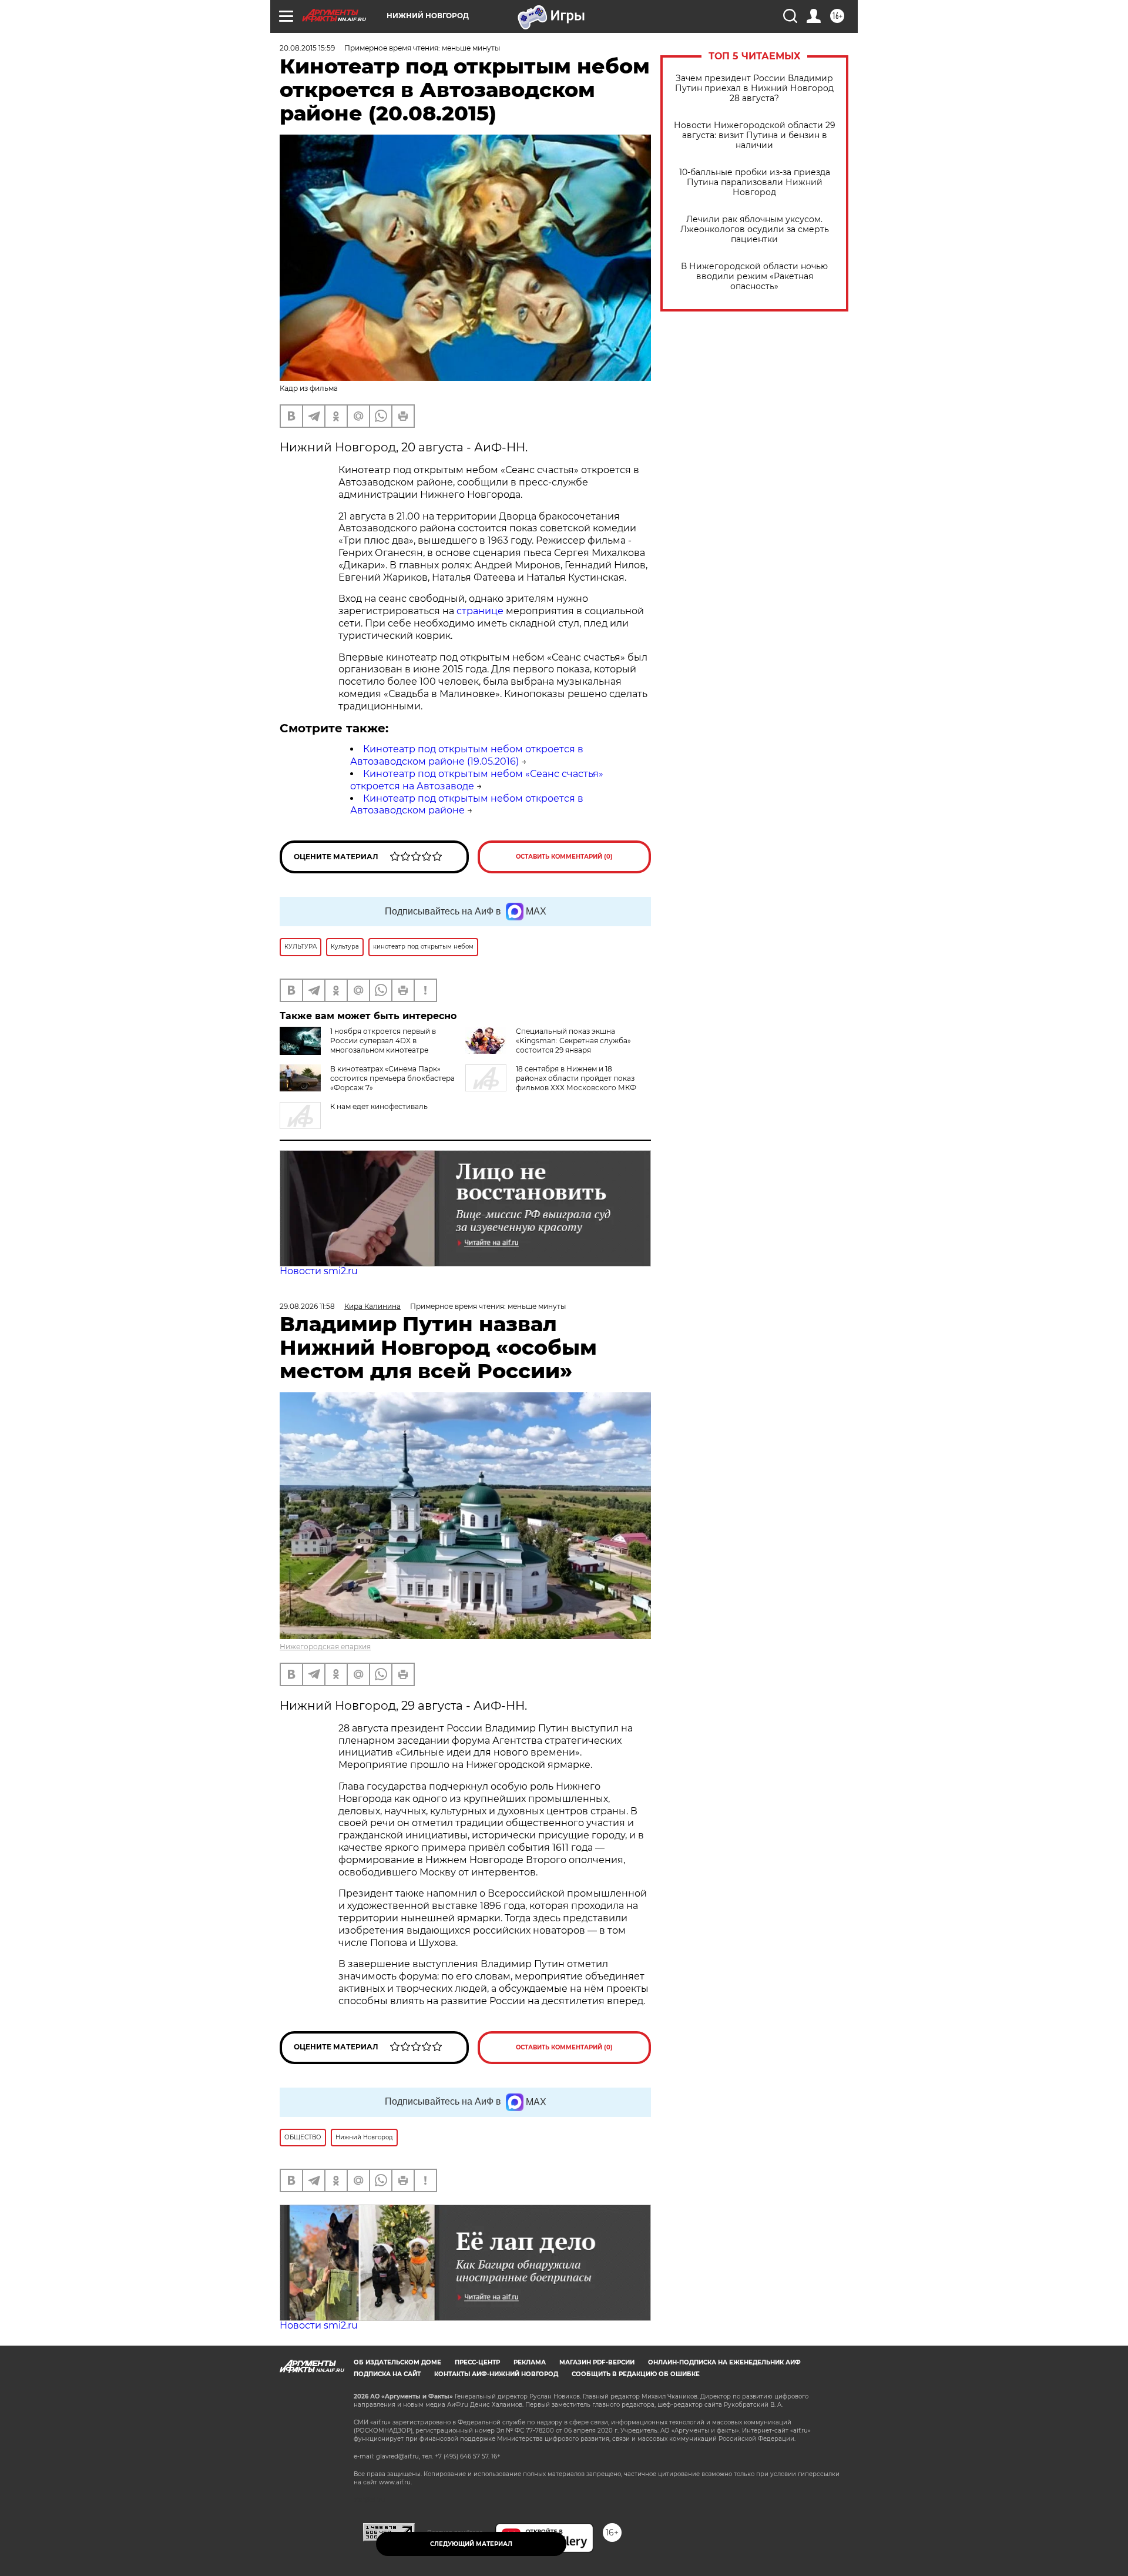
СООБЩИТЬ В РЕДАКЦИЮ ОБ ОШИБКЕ (636, 2374)
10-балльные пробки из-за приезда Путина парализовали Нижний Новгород (755, 182)
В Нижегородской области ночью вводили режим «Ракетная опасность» (754, 277)
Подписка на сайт (387, 2374)
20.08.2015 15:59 (307, 48)
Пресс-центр (477, 2362)
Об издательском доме (397, 2362)
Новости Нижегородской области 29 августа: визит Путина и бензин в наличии (755, 135)
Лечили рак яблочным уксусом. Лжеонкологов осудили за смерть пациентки (755, 230)
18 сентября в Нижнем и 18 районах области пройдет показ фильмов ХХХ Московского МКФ (576, 1078)
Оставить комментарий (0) (564, 857)
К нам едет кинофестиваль (379, 1106)
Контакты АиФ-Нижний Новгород (496, 2374)
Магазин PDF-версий (597, 2362)
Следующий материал (471, 2544)
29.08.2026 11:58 (307, 1306)
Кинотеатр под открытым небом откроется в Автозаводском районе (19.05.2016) (467, 755)
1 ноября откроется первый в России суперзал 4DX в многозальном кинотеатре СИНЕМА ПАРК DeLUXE (383, 1045)
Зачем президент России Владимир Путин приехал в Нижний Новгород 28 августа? (754, 88)
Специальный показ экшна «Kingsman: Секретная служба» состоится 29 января (573, 1041)
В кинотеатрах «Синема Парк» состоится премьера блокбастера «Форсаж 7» (392, 1078)
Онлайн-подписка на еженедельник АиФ (724, 2362)
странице (480, 611)
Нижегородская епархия (325, 1647)
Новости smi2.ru (319, 1271)
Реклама (530, 2362)
